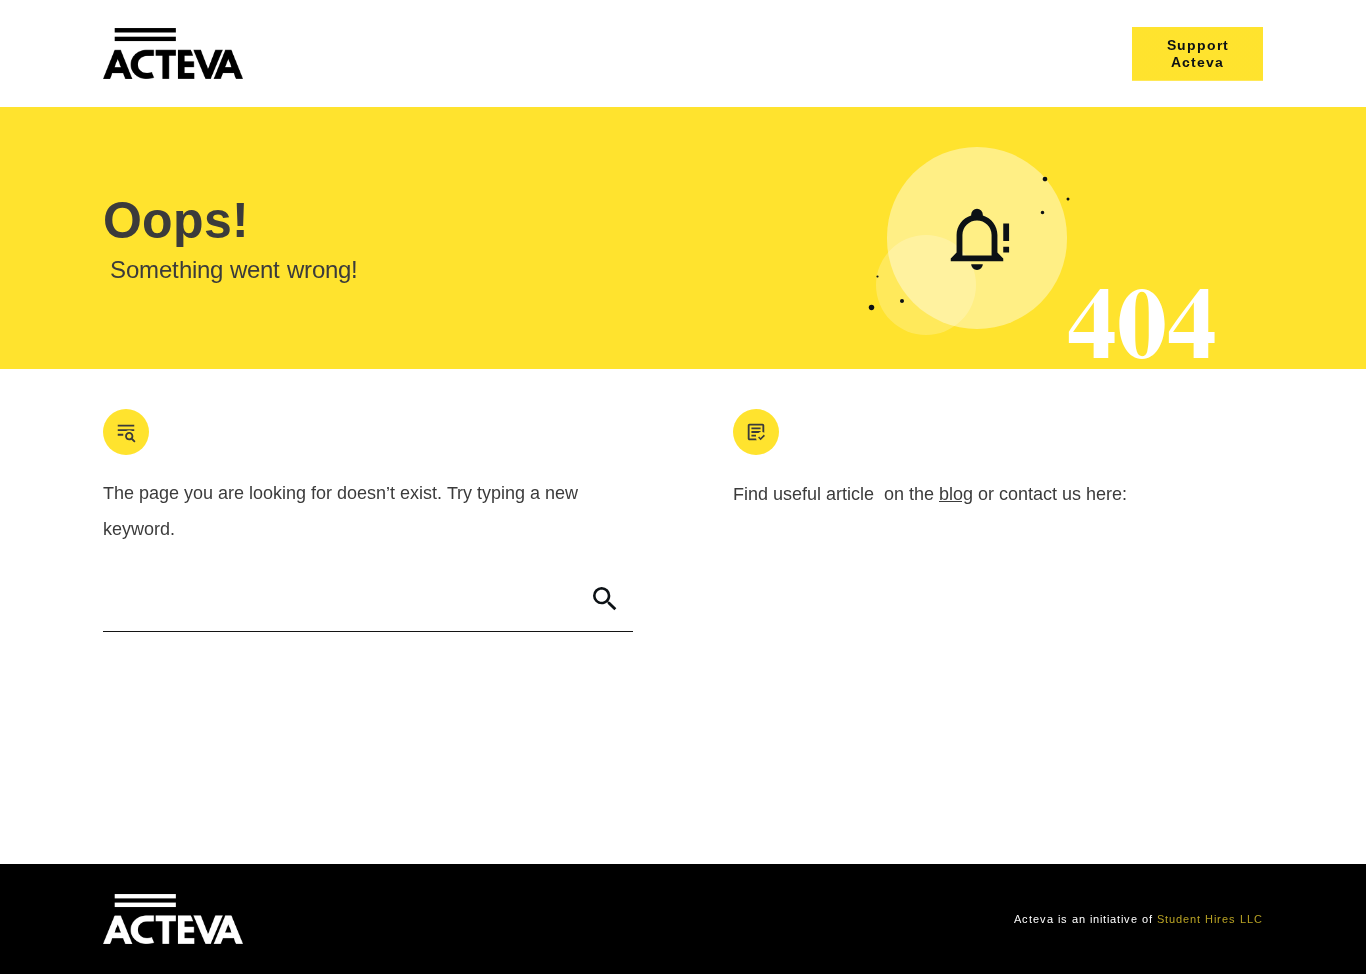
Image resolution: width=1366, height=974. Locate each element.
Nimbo (481, 919)
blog (956, 494)
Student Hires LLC (1210, 919)
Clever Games (409, 919)
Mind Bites (326, 919)
